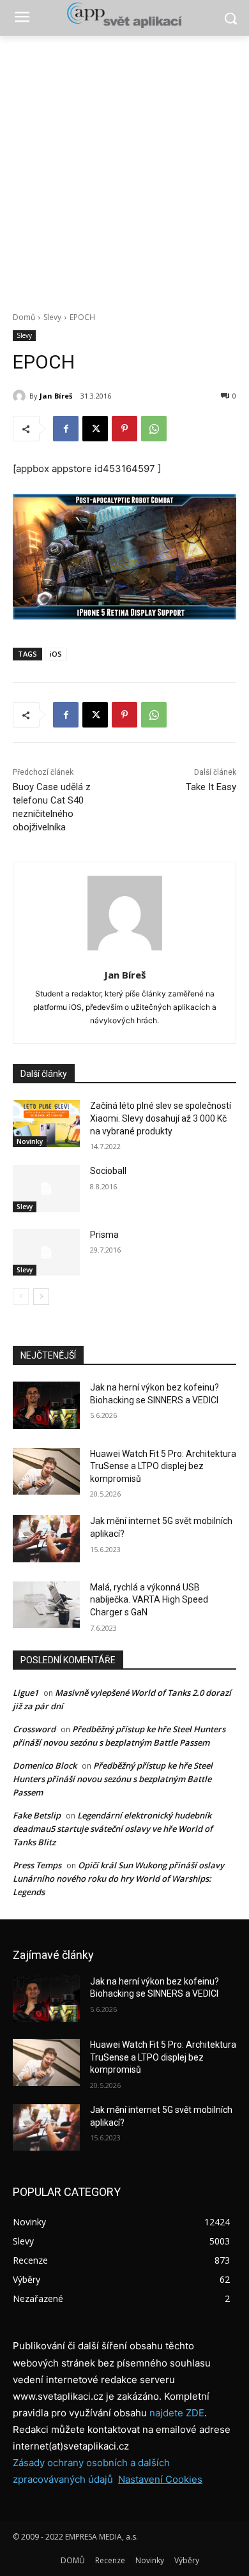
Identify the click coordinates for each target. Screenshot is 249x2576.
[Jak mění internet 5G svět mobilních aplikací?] (46, 1539)
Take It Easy (211, 787)
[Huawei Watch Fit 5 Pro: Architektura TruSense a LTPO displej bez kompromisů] (46, 1472)
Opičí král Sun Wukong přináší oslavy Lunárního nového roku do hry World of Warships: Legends (118, 1879)
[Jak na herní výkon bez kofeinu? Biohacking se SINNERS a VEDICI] (46, 1405)
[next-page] (41, 1297)
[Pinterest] (124, 429)
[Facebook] (66, 429)
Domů (24, 317)
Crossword (34, 1729)
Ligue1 (26, 1693)
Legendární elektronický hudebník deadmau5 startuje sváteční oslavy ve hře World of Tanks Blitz (113, 1829)
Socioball (108, 1171)
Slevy (52, 317)
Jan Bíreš (56, 396)
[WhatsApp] (154, 429)
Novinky (30, 1141)
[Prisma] (46, 1253)
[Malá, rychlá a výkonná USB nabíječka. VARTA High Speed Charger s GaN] (46, 1605)
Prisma (104, 1235)
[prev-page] (21, 1297)
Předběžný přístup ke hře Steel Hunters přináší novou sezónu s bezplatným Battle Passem (113, 1779)
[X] (95, 429)
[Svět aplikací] (124, 15)
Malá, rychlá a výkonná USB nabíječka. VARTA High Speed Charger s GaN (149, 1600)
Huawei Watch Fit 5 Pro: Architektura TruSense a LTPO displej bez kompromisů (163, 1466)
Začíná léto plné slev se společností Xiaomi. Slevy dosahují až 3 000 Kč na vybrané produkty (161, 1118)
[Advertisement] (124, 167)
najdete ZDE (177, 2413)
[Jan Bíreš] (21, 396)
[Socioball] (46, 1189)
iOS (56, 654)
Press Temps (37, 1865)
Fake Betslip (37, 1815)
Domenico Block (45, 1765)
